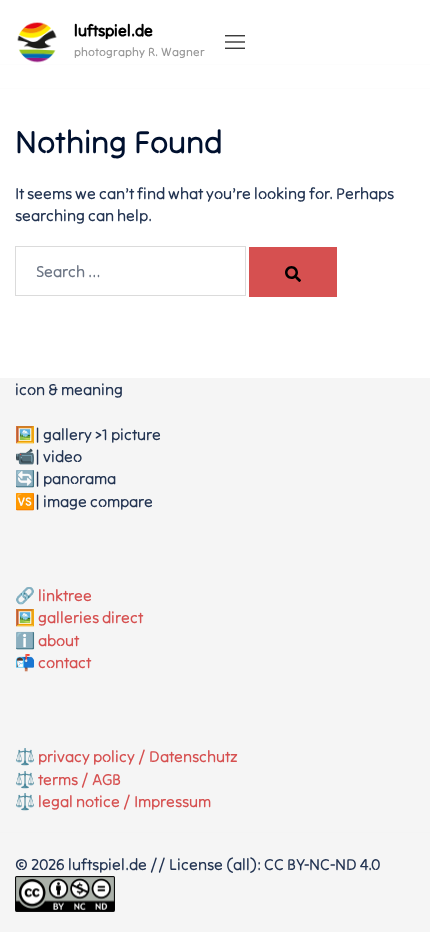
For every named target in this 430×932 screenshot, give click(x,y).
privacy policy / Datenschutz (138, 756)
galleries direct (90, 617)
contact (64, 662)
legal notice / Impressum (124, 801)
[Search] (293, 272)
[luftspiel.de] (37, 42)
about (58, 640)
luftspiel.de (113, 30)
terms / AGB (79, 779)
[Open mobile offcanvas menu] (235, 43)
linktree (65, 595)
